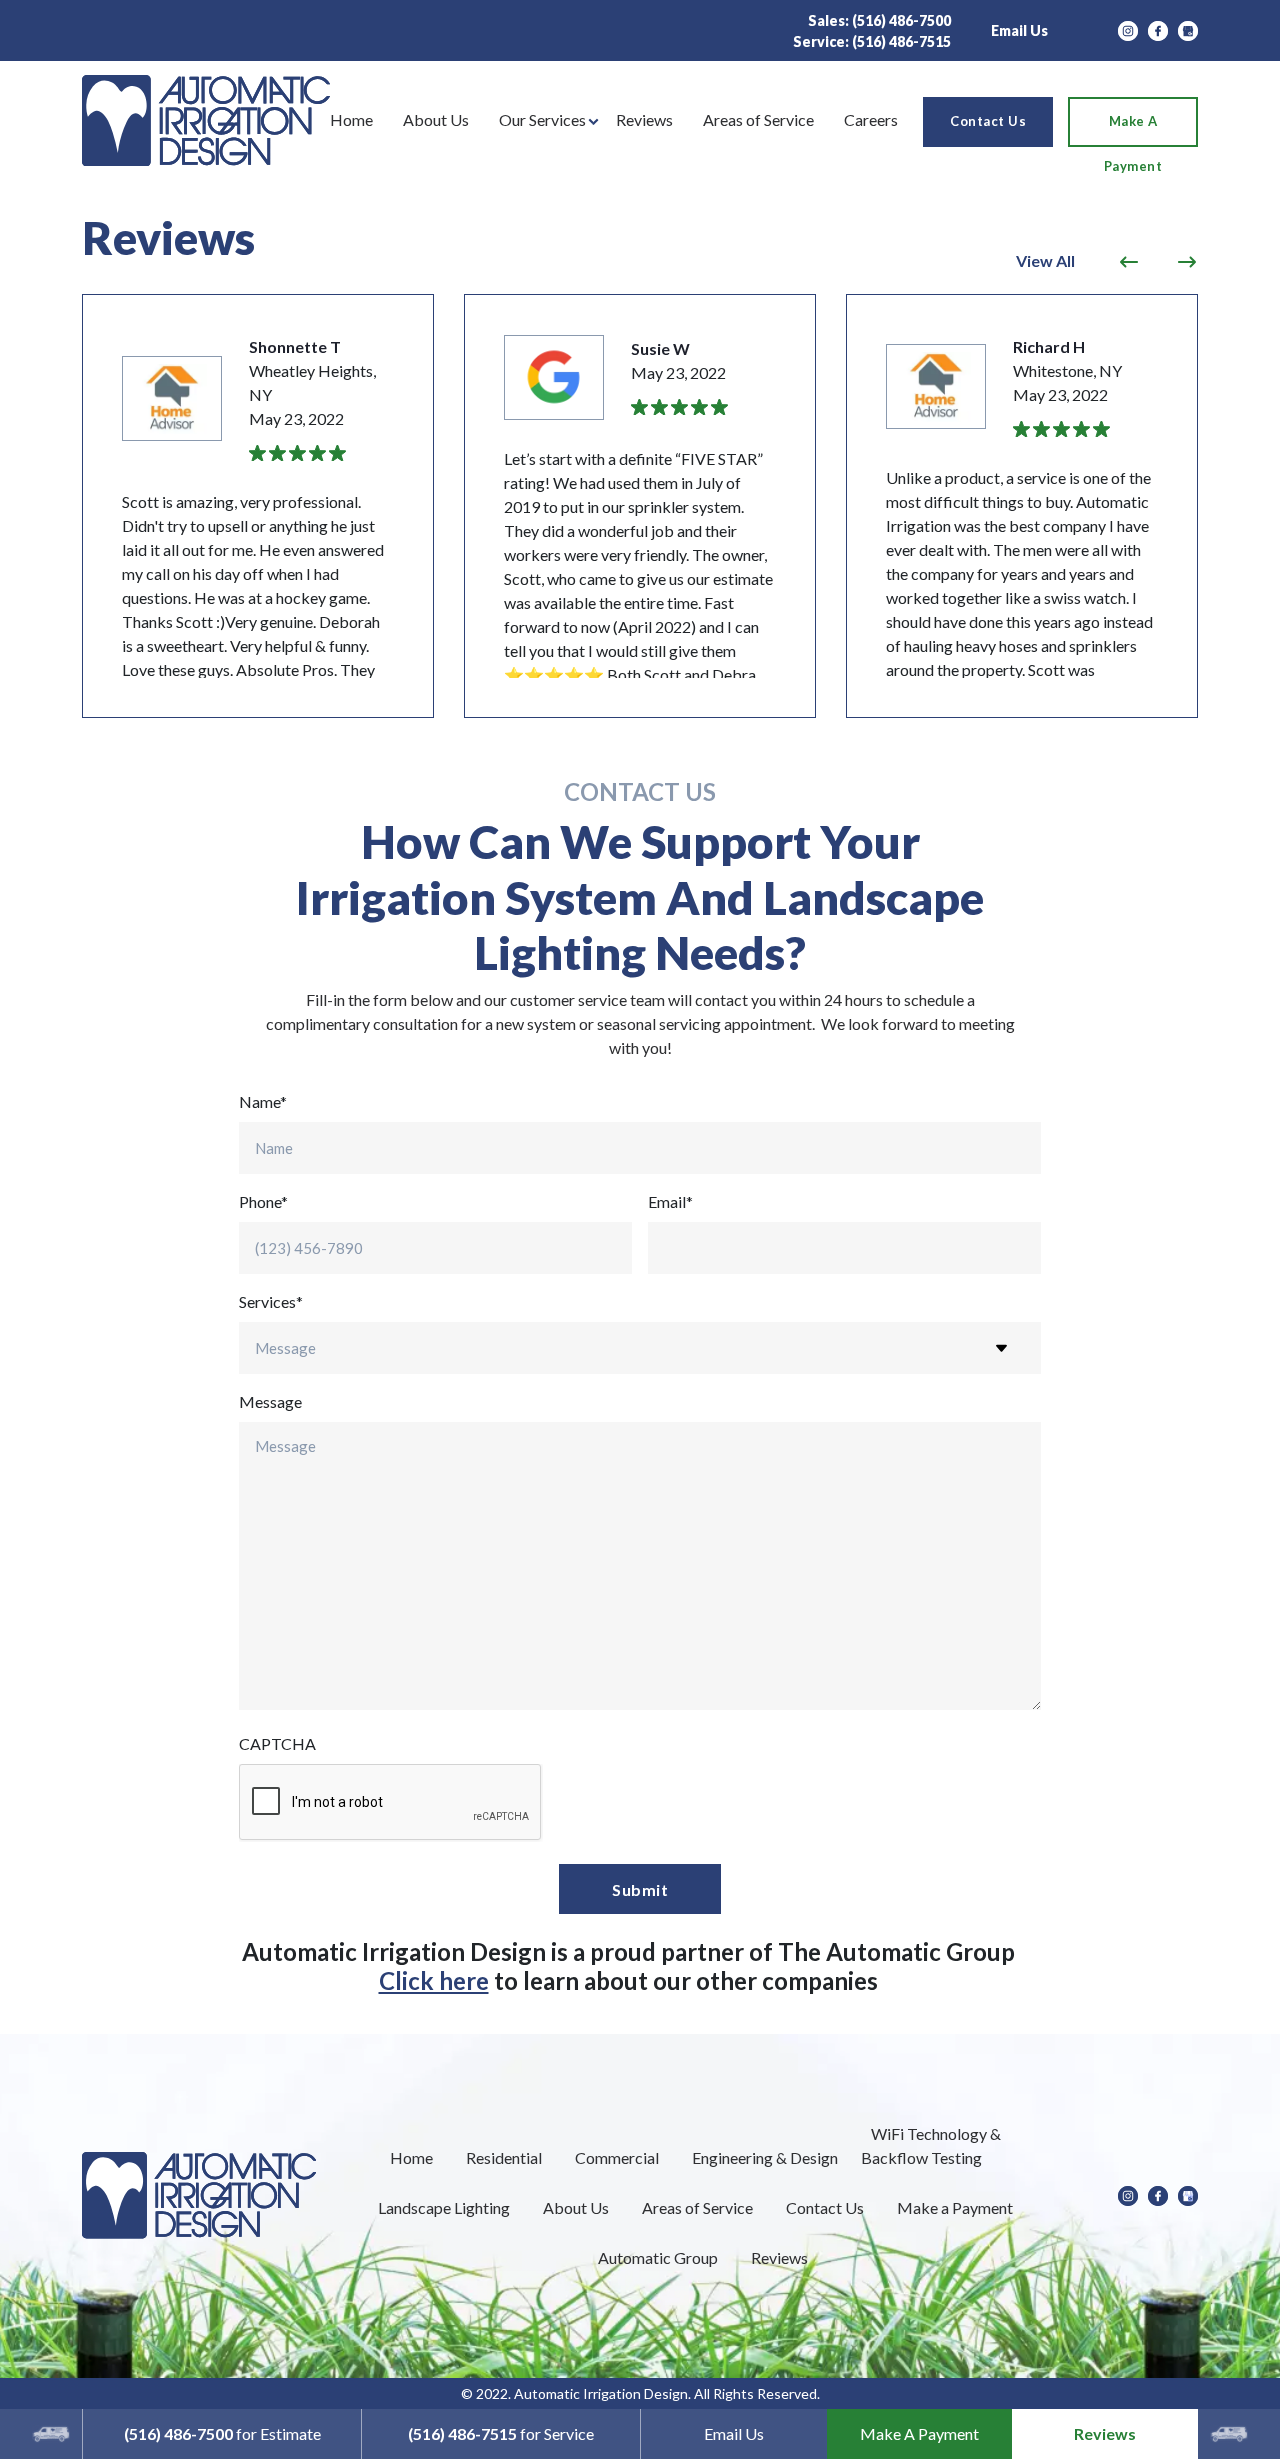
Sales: (879, 20)
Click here (434, 1980)
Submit (640, 1889)
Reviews (1105, 2433)
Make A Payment (919, 2433)
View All (1045, 260)
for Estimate (222, 2433)
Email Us (1019, 30)
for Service (501, 2433)
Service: (872, 41)
